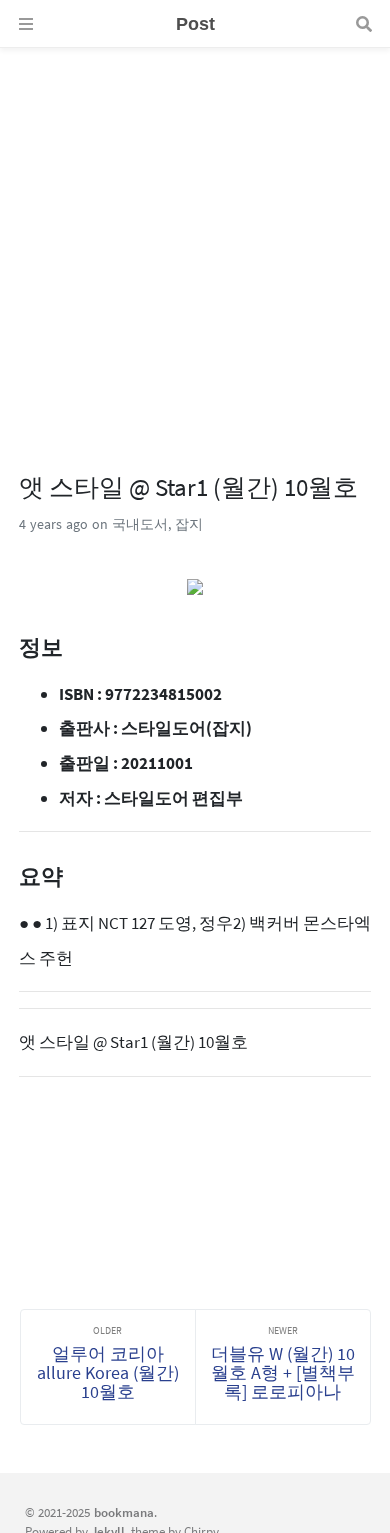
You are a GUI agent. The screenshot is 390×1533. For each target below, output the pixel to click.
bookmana (124, 1512)
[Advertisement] (195, 243)
